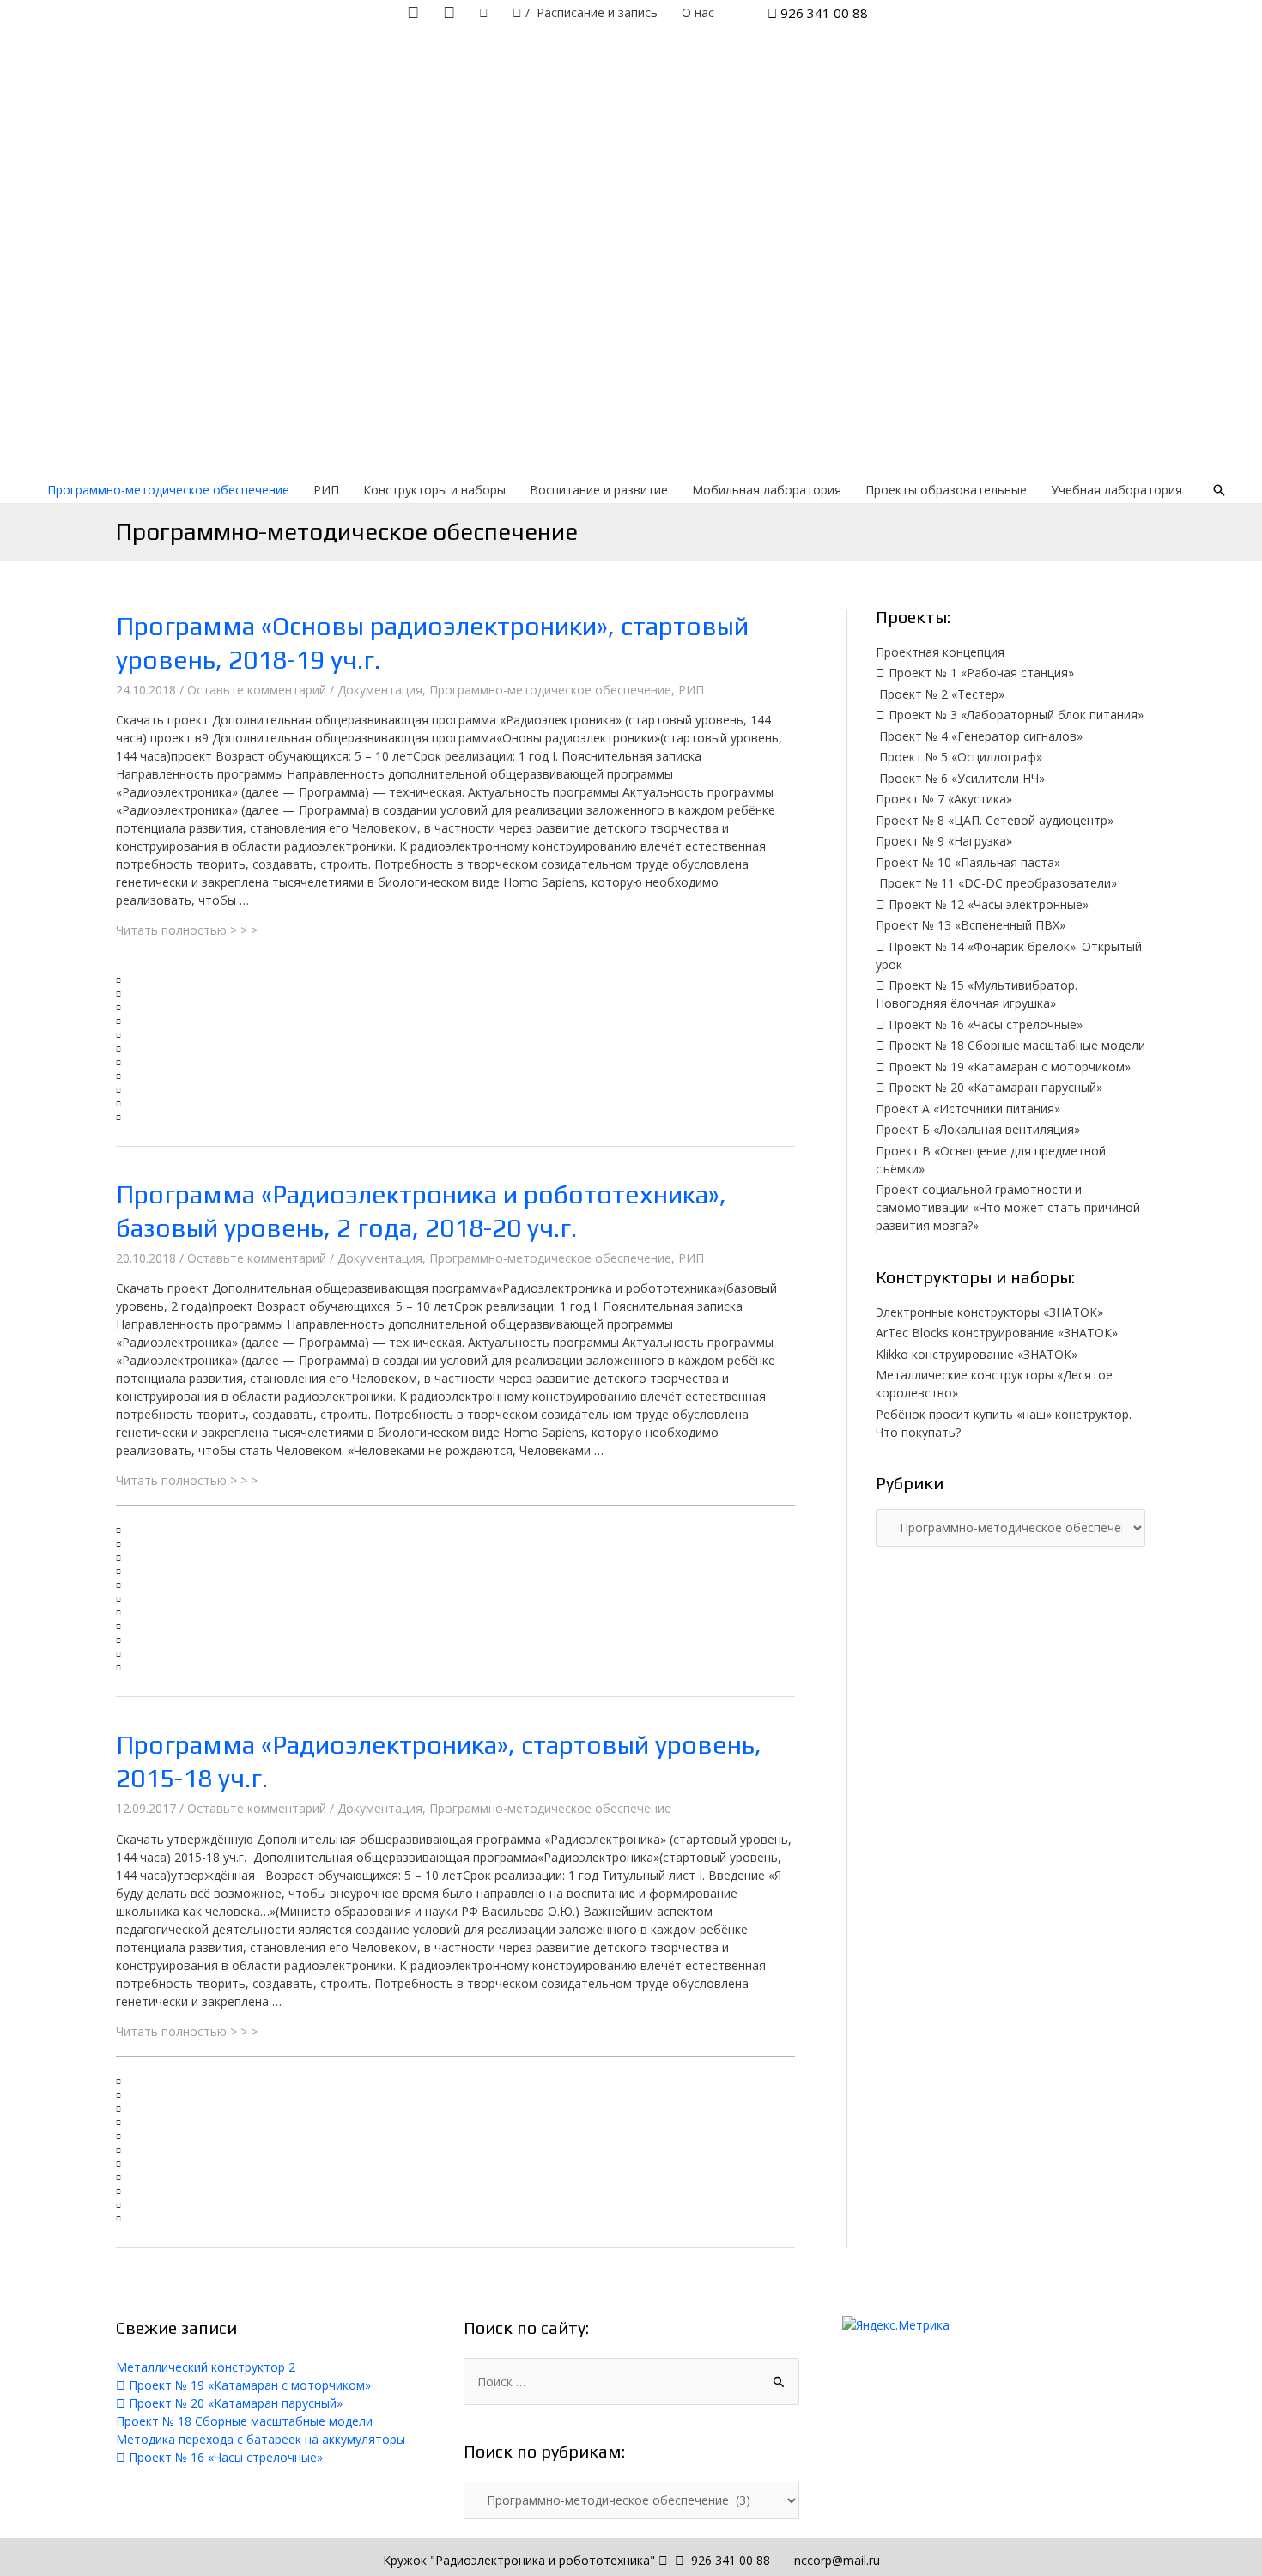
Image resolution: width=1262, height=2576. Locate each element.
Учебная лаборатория (1116, 490)
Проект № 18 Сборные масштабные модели (1015, 1045)
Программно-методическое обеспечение (168, 490)
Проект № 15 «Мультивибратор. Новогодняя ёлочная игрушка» (977, 994)
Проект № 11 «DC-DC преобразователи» (996, 883)
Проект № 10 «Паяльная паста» (968, 862)
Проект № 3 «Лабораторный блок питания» (1014, 715)
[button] (455, 978)
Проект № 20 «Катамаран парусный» (994, 1087)
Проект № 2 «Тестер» (940, 694)
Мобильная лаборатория (767, 490)
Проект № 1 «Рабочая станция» (980, 673)
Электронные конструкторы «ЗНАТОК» (989, 1312)
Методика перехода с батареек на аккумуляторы (261, 2439)
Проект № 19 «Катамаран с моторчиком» (1008, 1067)
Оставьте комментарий (257, 690)
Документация (380, 690)
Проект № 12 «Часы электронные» (987, 904)
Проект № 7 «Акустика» (944, 799)
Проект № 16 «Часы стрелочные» (984, 1024)
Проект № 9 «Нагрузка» (944, 841)
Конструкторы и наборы (434, 490)
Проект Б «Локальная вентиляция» (978, 1129)
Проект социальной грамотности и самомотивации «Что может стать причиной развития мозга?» (1008, 1207)
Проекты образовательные (946, 490)
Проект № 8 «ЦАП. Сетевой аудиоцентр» (995, 820)
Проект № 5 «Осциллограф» (959, 757)
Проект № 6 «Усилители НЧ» (960, 778)
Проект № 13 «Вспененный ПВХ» (971, 925)
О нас (698, 12)
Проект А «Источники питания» (968, 1109)
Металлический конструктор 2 (206, 2367)
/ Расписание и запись (590, 12)
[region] (631, 252)
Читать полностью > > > (187, 930)
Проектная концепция (940, 652)
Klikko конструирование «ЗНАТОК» (977, 1354)
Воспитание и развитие (599, 490)
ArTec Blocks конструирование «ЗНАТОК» (997, 1333)
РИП (326, 490)
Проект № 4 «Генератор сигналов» (979, 736)
